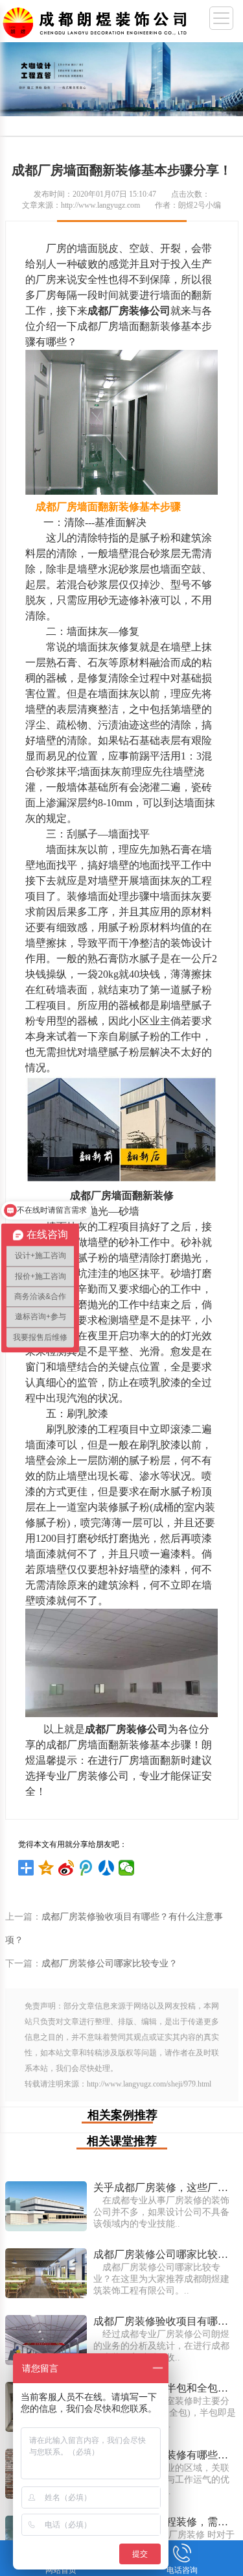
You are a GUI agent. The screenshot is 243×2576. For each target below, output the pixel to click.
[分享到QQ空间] (46, 1868)
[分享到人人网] (107, 1868)
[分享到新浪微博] (66, 1868)
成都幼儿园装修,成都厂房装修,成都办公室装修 (97, 20)
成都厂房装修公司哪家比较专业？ (110, 1963)
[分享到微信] (127, 1868)
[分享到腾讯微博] (87, 1868)
